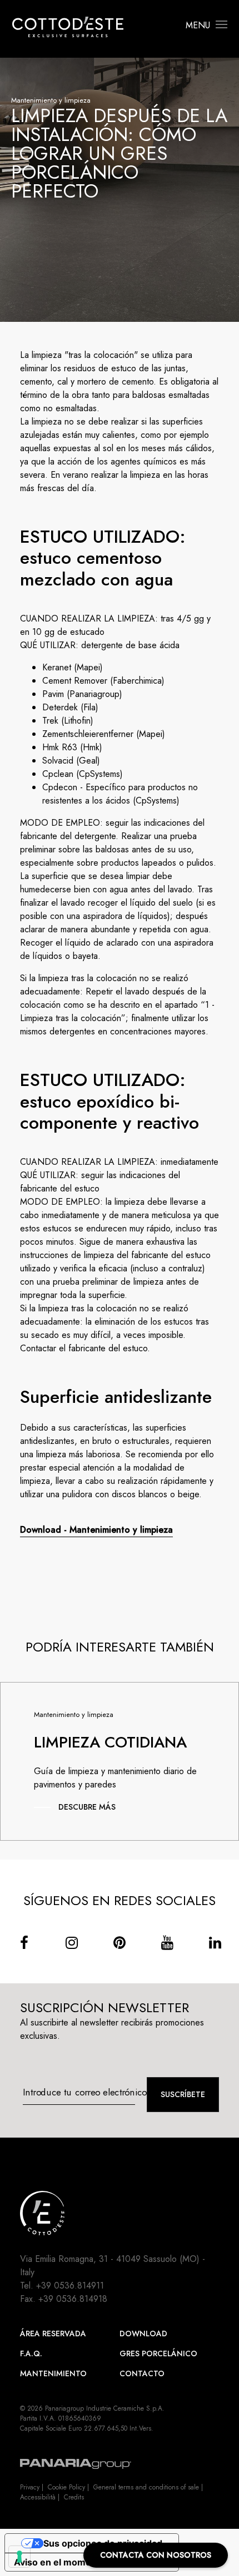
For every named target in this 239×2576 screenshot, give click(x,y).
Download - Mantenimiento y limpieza (96, 1530)
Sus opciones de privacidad (103, 2543)
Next (223, 1780)
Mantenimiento (53, 2373)
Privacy (30, 2487)
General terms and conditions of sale (146, 2487)
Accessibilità (38, 2497)
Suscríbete (183, 2094)
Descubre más (87, 1807)
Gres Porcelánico (158, 2353)
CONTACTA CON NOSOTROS (156, 2555)
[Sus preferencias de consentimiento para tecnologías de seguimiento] (19, 2557)
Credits (74, 2497)
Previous (16, 1780)
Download (143, 2333)
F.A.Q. (31, 2353)
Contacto (142, 2373)
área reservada (53, 2333)
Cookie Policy (66, 2487)
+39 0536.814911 (70, 2285)
